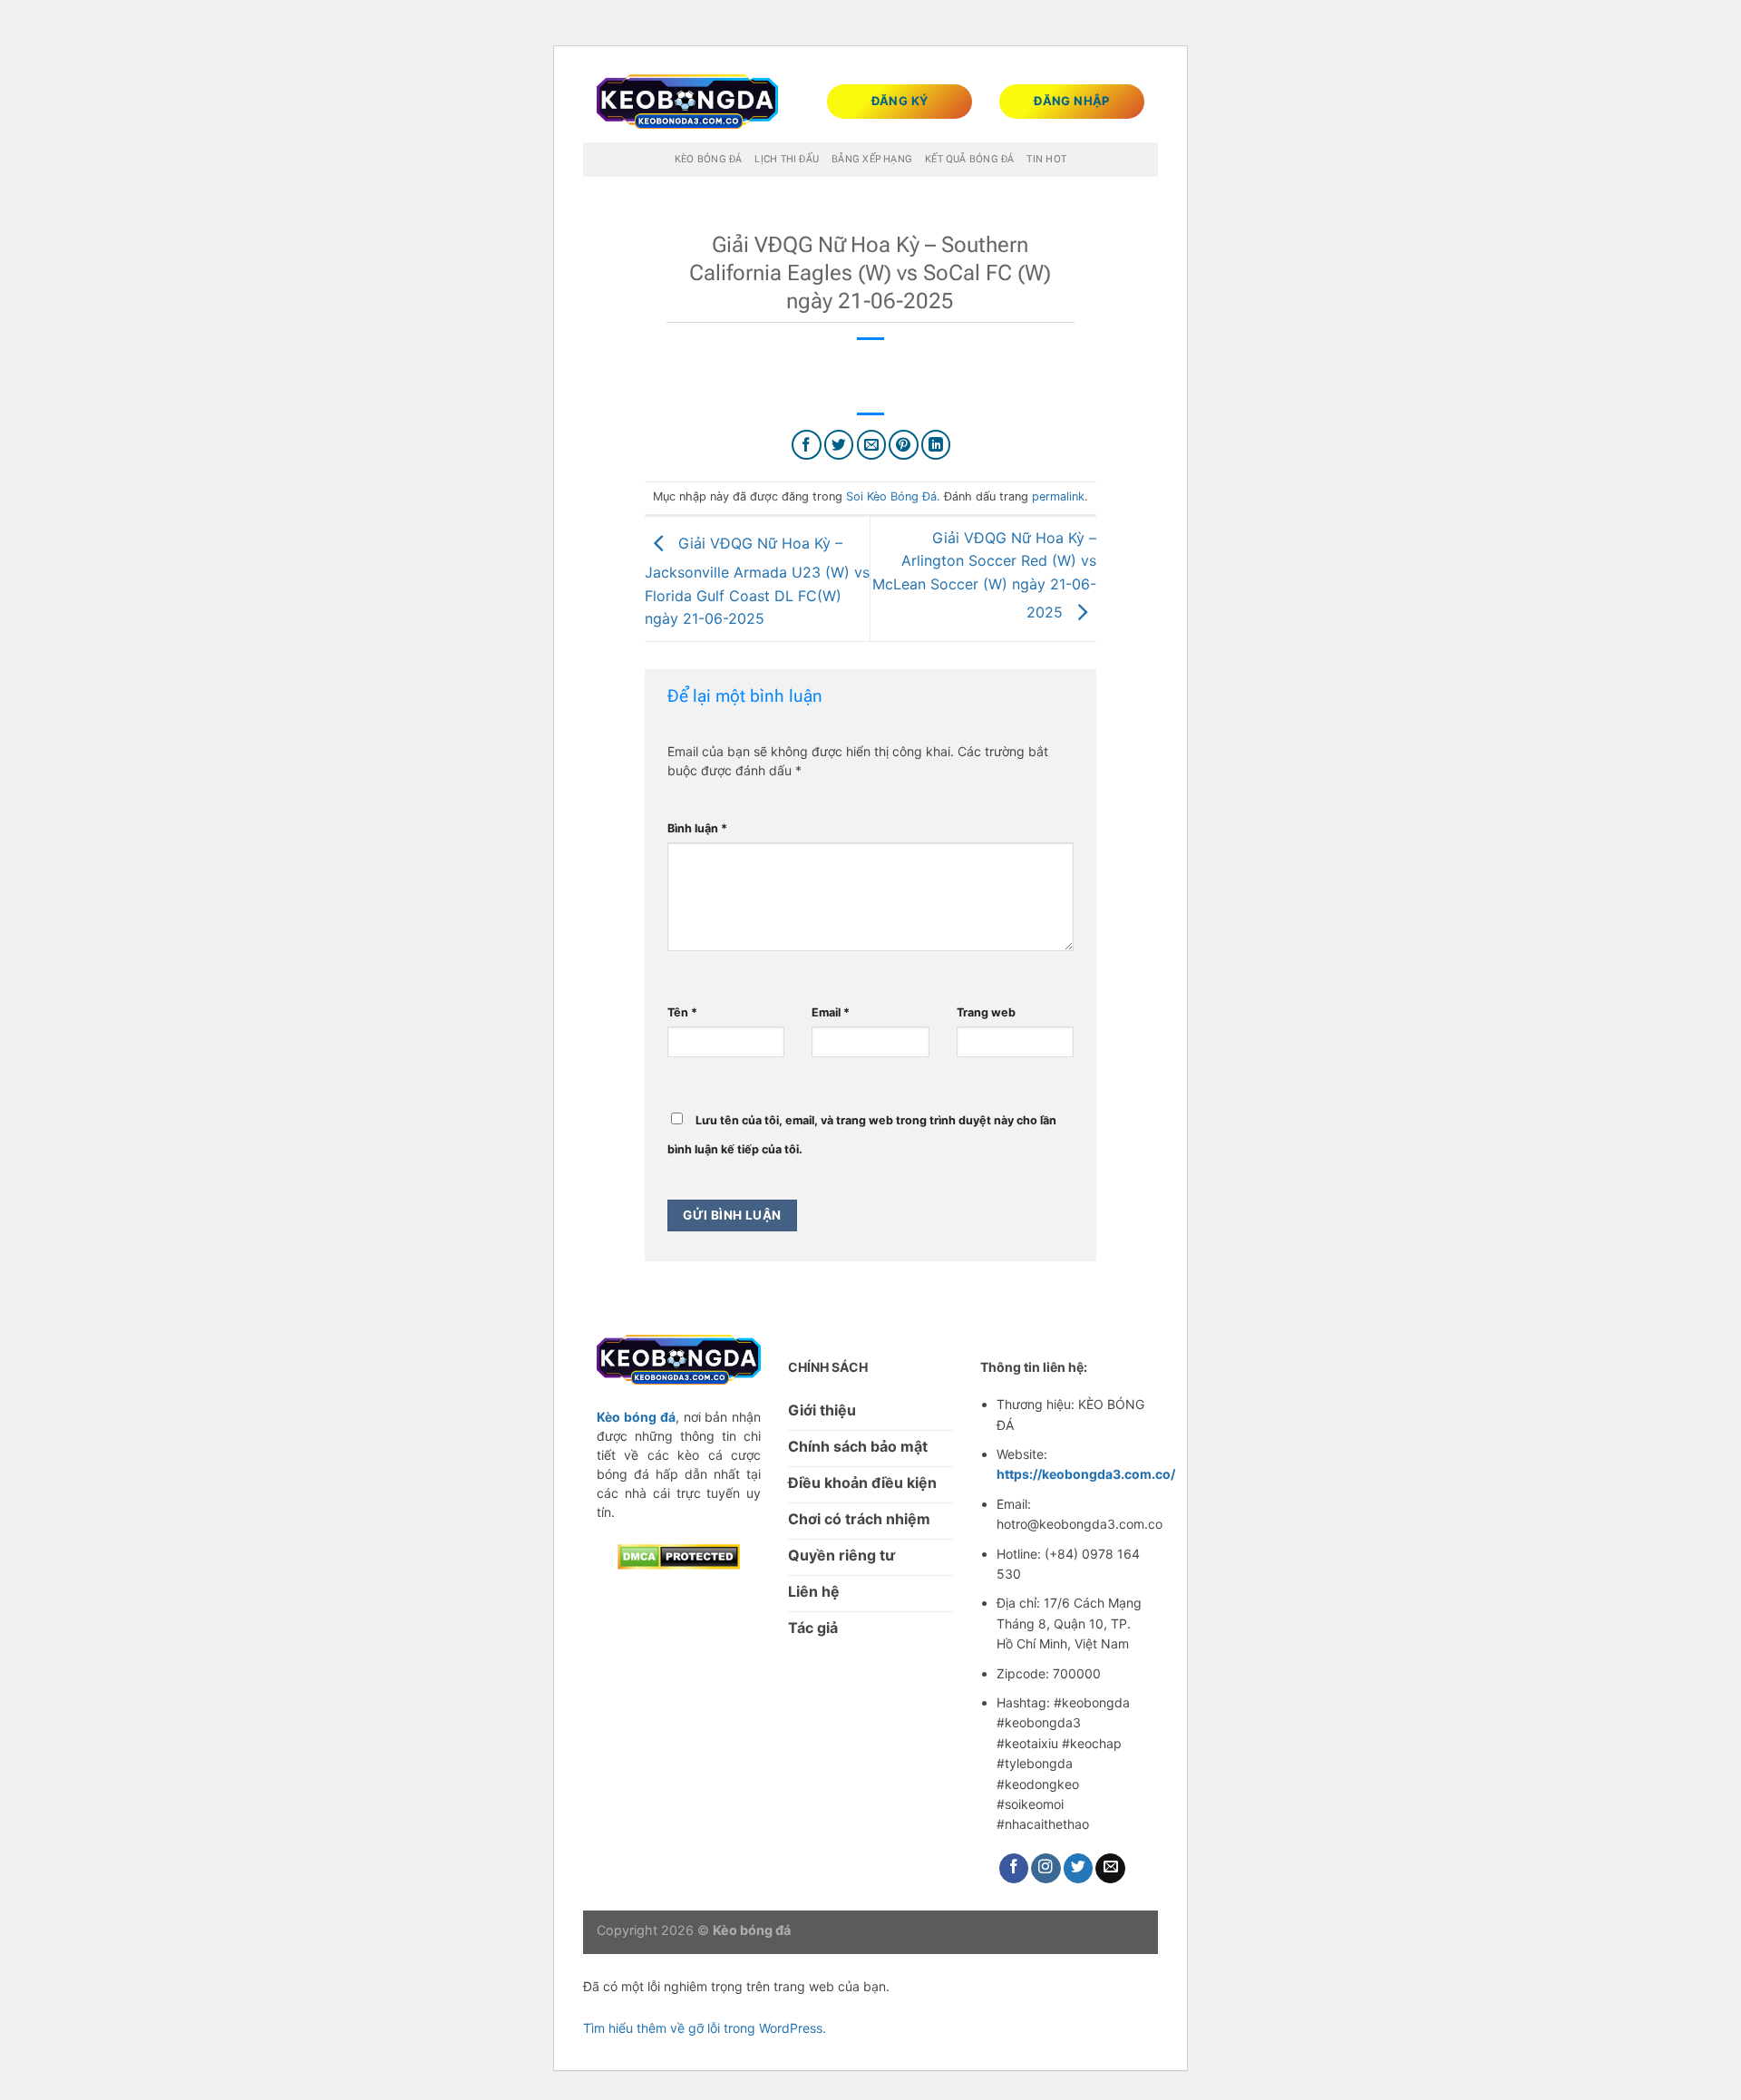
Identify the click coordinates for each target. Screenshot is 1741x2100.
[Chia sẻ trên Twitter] (839, 445)
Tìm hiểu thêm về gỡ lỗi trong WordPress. (705, 2028)
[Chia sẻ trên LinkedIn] (936, 445)
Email (831, 1012)
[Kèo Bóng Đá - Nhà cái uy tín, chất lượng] (687, 102)
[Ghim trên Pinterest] (904, 445)
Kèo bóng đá (708, 159)
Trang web (986, 1012)
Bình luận (697, 828)
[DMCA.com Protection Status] (679, 1556)
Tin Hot (1046, 159)
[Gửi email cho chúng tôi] (1110, 1868)
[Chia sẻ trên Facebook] (807, 445)
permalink (1058, 496)
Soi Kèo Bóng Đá (891, 496)
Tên (682, 1012)
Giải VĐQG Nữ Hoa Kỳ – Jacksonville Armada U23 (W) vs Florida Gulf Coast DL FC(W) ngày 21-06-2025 (757, 580)
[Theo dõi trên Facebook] (1014, 1868)
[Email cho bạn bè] (872, 445)
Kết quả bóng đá (969, 159)
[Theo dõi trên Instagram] (1046, 1868)
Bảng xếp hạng (872, 159)
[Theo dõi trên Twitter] (1079, 1868)
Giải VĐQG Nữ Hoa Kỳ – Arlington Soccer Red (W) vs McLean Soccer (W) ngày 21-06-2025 (984, 575)
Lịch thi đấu (787, 159)
